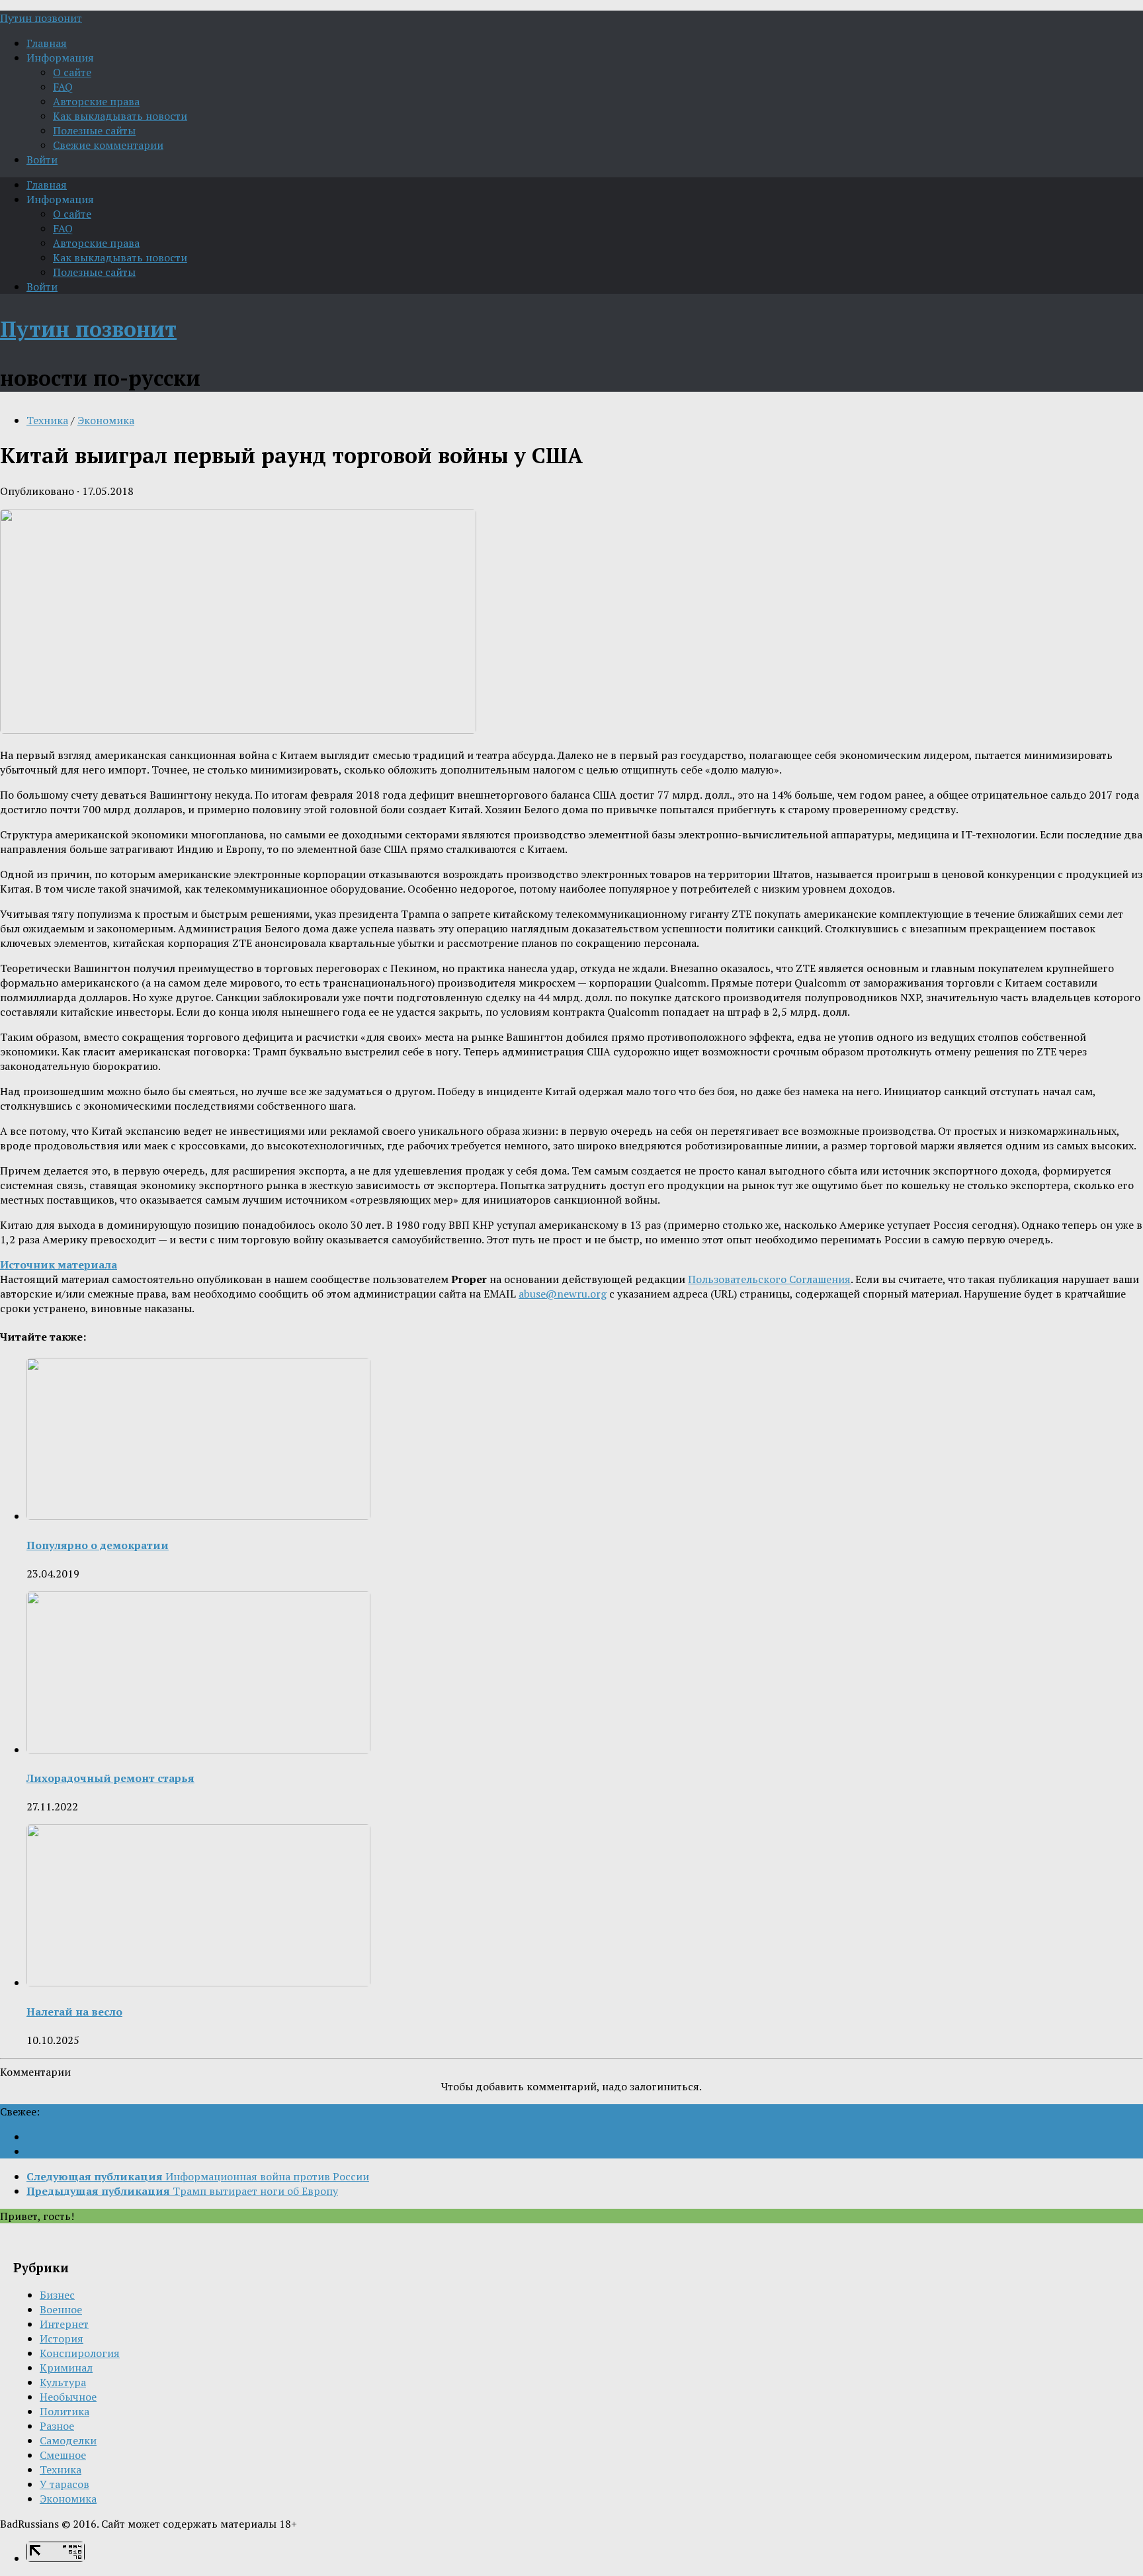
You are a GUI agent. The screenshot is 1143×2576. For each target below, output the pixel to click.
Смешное (63, 2455)
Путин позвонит (41, 18)
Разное (57, 2426)
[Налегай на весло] (198, 1982)
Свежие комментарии (108, 145)
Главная (47, 43)
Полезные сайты (94, 130)
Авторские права (96, 101)
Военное (61, 2309)
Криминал (66, 2368)
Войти (42, 159)
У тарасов (64, 2484)
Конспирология (80, 2353)
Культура (63, 2382)
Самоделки (68, 2440)
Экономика (106, 420)
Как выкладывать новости (120, 116)
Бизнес (57, 2295)
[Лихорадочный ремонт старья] (198, 1750)
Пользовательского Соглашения (769, 1279)
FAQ (63, 87)
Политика (64, 2411)
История (62, 2338)
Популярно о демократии (98, 1545)
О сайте (72, 72)
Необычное (68, 2397)
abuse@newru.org (563, 1294)
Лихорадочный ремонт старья (110, 1778)
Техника (47, 420)
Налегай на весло (74, 2012)
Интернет (64, 2324)
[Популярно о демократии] (198, 1516)
